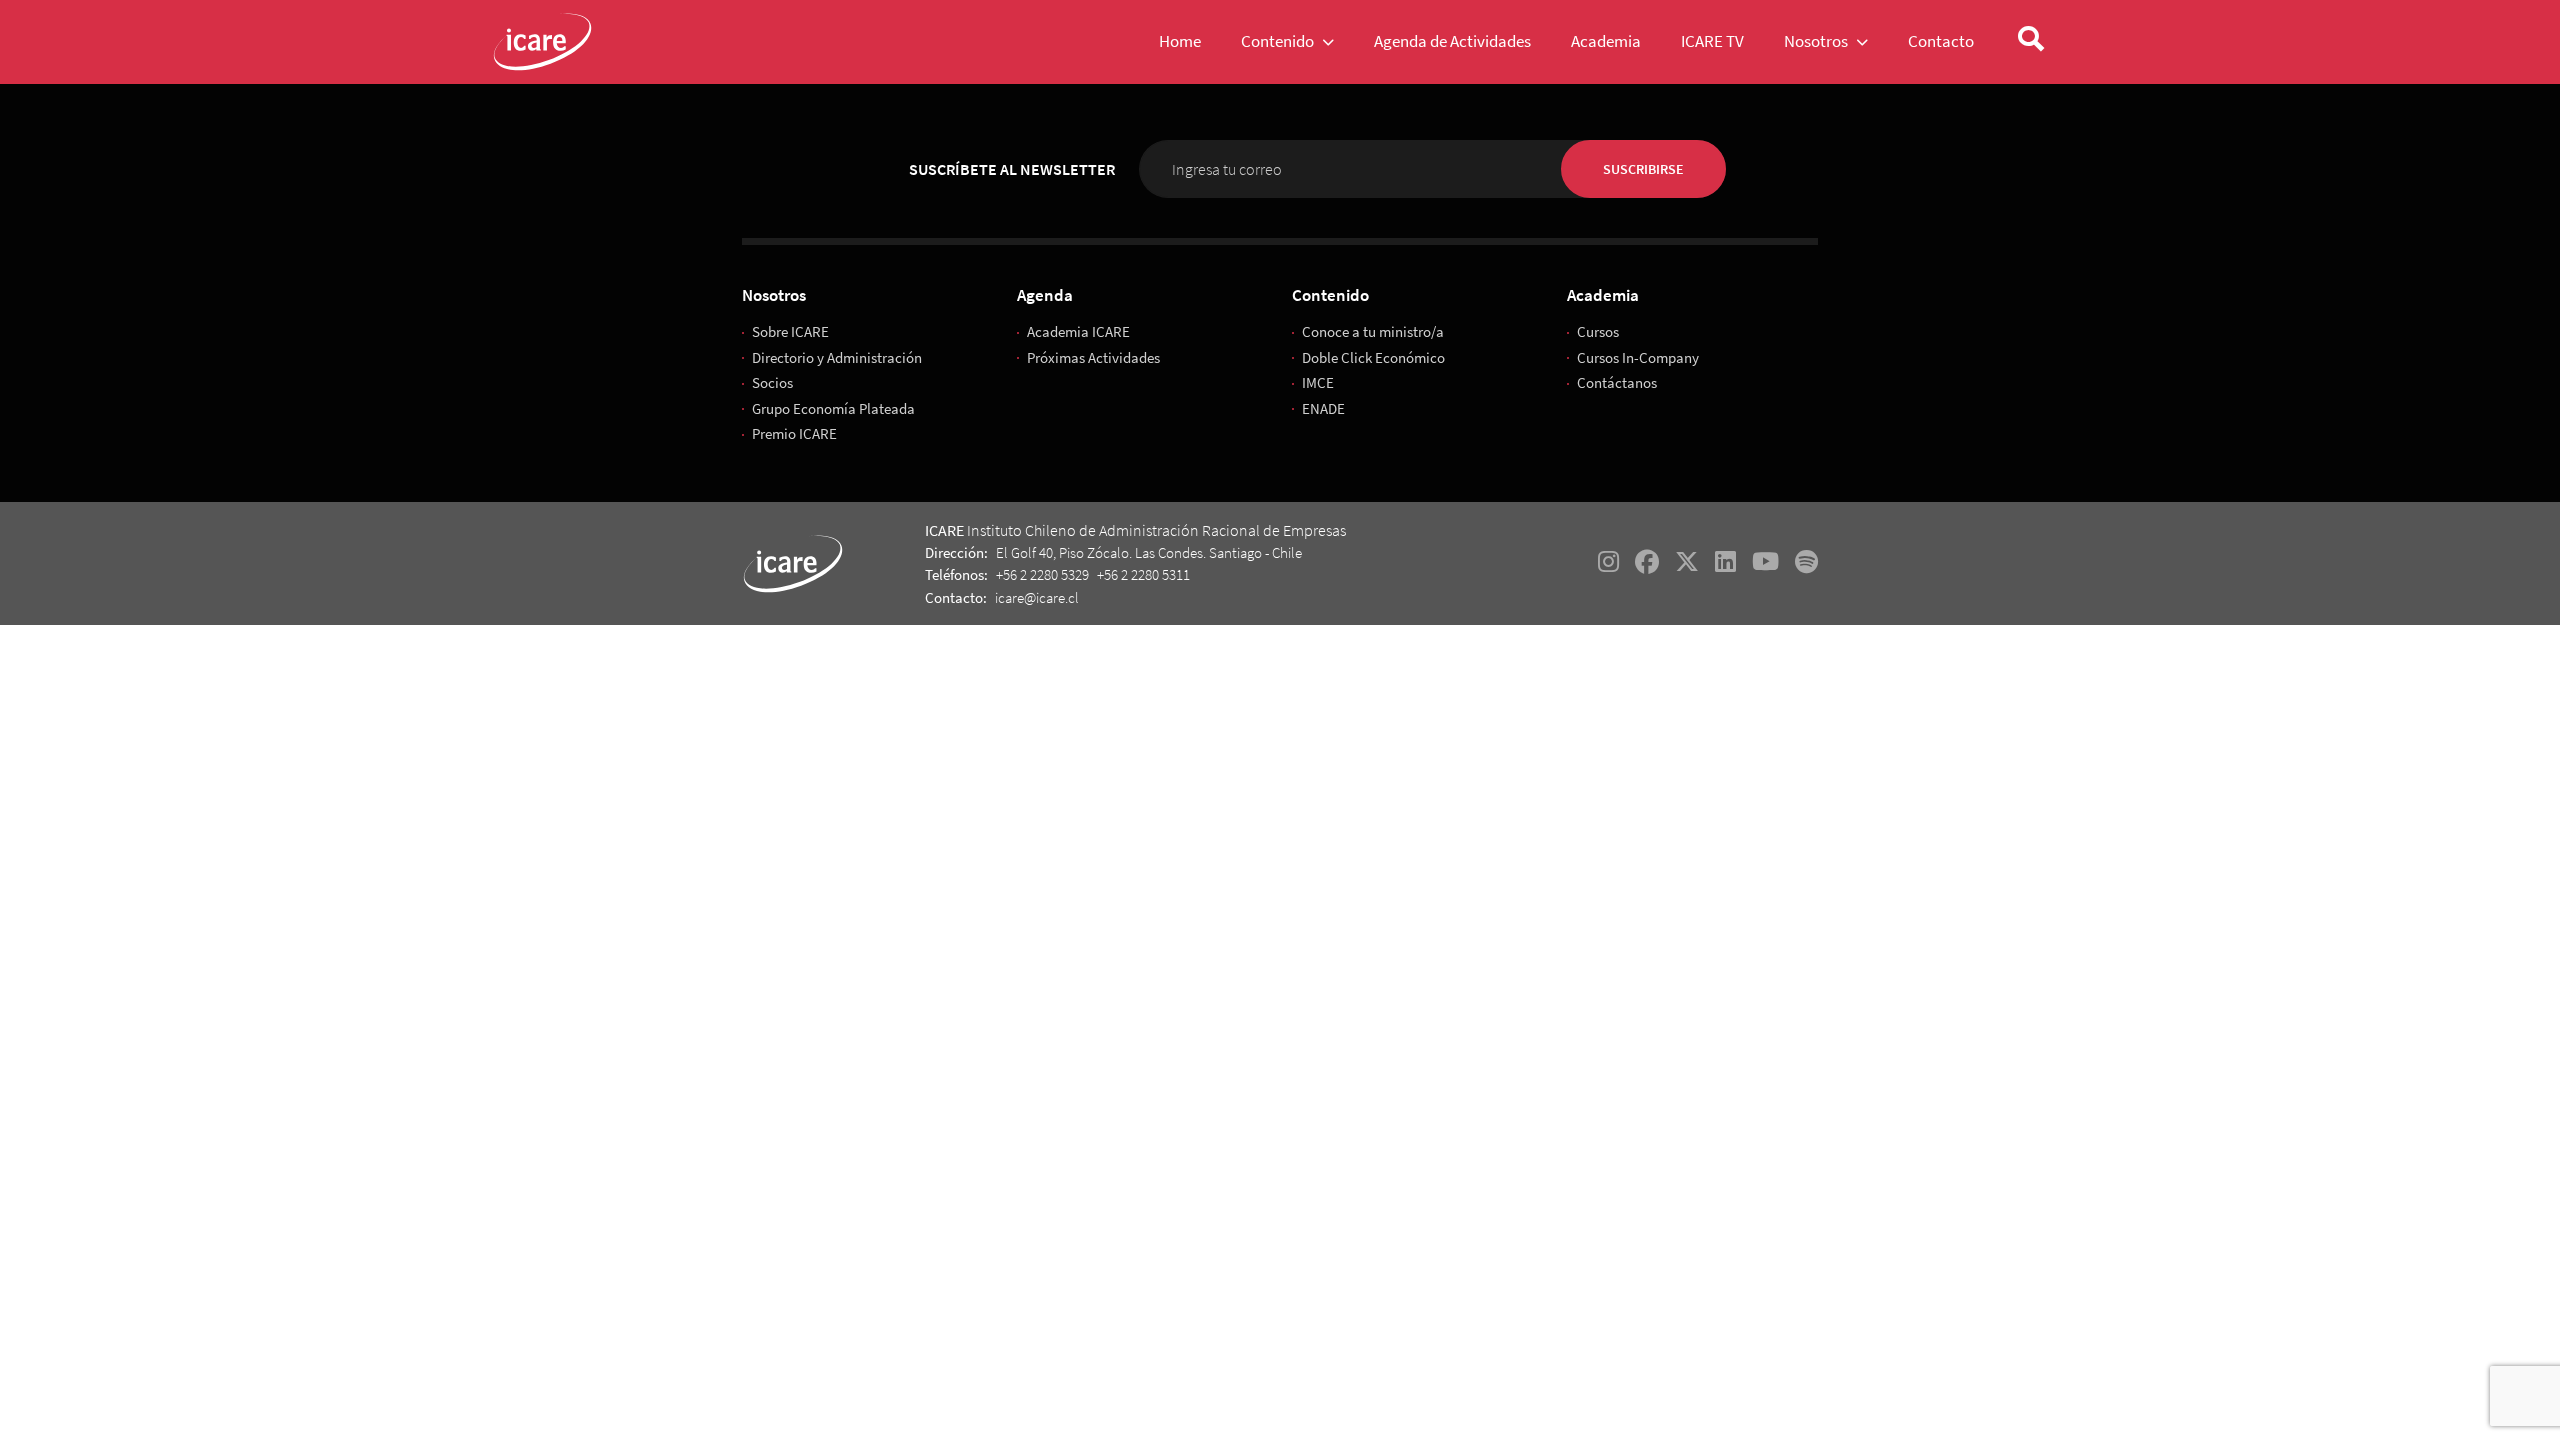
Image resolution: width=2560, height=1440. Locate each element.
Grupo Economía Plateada (833, 408)
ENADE (1323, 408)
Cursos (1598, 331)
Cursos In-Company (1638, 357)
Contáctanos (1617, 382)
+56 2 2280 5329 (1042, 574)
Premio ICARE (794, 433)
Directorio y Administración (837, 357)
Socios (772, 382)
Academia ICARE (1078, 331)
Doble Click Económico (1373, 357)
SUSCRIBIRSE (1643, 169)
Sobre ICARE (790, 331)
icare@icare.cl (1037, 597)
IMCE (1318, 382)
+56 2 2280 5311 (1143, 574)
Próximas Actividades (1093, 357)
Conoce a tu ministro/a (1373, 331)
